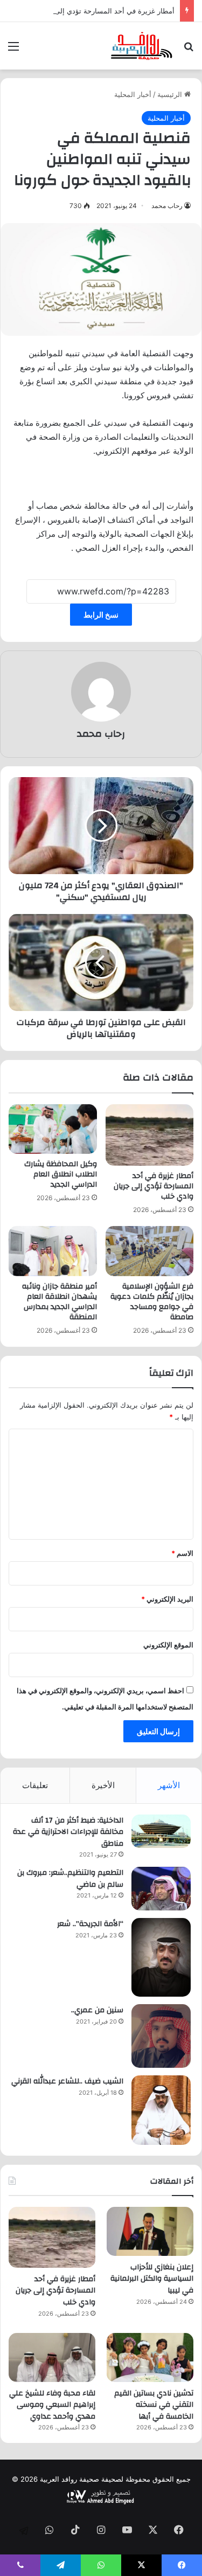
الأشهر (169, 1785)
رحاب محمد (167, 206)
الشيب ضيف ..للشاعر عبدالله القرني (67, 2081)
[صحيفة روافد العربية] (142, 46)
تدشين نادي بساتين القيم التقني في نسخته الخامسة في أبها (154, 2405)
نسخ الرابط (101, 615)
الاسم (182, 1553)
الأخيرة (103, 1785)
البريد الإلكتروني (167, 1599)
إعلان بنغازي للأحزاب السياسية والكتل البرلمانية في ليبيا (152, 2279)
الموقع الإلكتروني (168, 1645)
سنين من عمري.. (97, 2010)
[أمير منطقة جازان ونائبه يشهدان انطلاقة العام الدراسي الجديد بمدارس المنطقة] (53, 1251)
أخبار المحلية (133, 94)
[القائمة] (13, 50)
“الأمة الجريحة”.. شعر (90, 1924)
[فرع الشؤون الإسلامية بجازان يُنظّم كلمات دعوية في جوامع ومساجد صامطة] (150, 1251)
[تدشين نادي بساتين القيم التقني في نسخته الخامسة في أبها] (150, 2357)
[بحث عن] (189, 50)
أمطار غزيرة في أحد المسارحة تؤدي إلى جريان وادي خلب (89, 11)
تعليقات (35, 1785)
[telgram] (24, 2531)
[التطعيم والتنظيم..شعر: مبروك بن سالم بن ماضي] (161, 1889)
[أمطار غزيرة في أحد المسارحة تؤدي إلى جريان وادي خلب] (150, 1135)
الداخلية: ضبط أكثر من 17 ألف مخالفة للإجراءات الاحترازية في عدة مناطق (68, 1832)
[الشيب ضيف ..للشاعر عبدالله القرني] (161, 2110)
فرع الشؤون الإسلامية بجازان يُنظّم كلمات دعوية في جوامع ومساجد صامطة (152, 1302)
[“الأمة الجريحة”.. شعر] (161, 1957)
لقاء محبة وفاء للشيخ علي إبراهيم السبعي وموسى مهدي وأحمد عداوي (52, 2405)
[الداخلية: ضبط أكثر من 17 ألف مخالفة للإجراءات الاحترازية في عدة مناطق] (161, 1831)
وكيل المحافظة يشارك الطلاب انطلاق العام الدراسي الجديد (61, 1174)
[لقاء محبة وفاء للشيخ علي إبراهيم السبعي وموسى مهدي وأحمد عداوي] (52, 2357)
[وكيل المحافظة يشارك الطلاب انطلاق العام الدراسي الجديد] (53, 1129)
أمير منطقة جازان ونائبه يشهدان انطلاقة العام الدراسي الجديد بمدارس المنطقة (60, 1302)
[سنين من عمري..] (161, 2036)
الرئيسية (171, 94)
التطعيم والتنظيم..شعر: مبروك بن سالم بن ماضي (70, 1879)
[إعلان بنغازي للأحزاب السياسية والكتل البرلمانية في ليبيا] (150, 2231)
